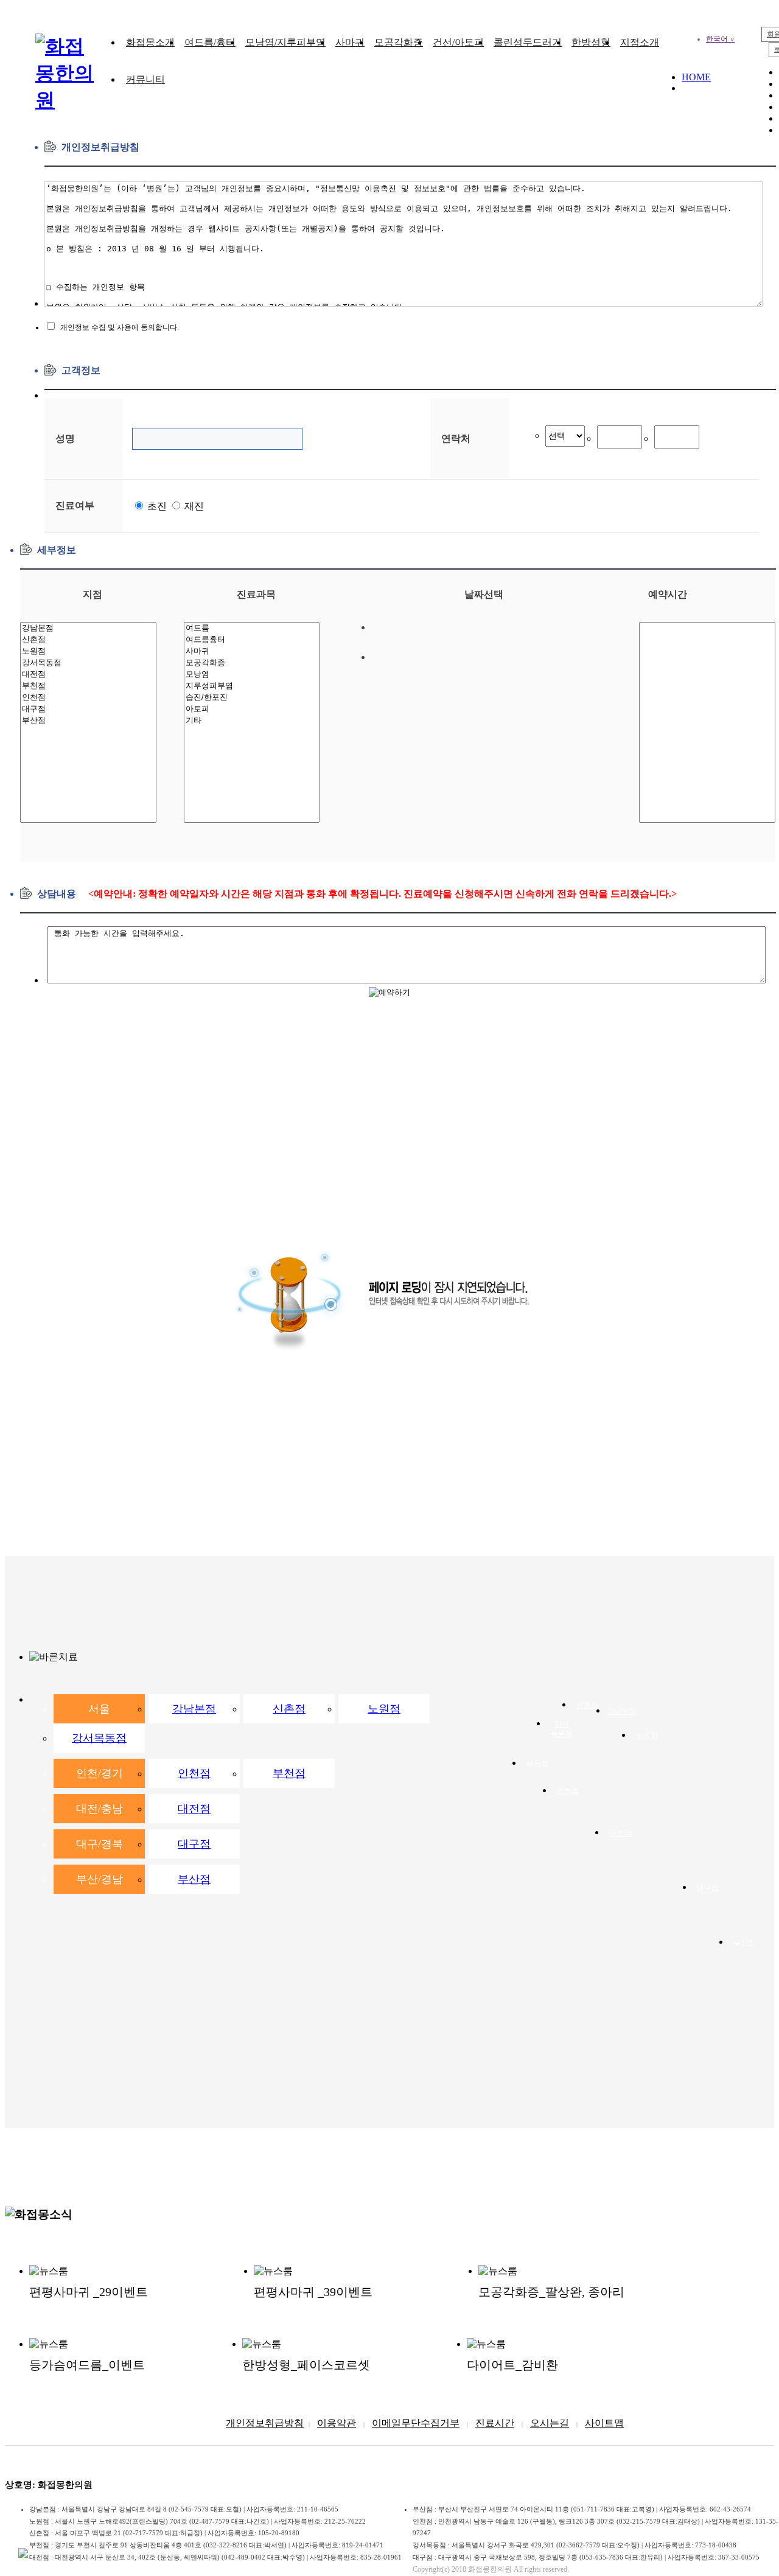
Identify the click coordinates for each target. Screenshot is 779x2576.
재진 (193, 506)
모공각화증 (399, 42)
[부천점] (88, 686)
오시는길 (550, 2423)
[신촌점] (88, 640)
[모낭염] (252, 675)
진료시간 (495, 2423)
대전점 (194, 1809)
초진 (156, 506)
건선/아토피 (458, 42)
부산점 (194, 1879)
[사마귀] (252, 651)
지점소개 (640, 42)
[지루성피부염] (252, 686)
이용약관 (337, 2423)
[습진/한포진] (252, 698)
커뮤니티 (145, 79)
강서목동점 (99, 1738)
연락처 (456, 438)
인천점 (194, 1773)
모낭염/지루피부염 (285, 42)
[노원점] (88, 651)
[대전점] (88, 675)
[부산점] (88, 721)
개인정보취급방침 (265, 2423)
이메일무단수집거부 (416, 2423)
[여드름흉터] (252, 640)
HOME (696, 77)
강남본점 (194, 1709)
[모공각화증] (252, 663)
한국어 (720, 39)
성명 (65, 438)
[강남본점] (88, 628)
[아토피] (252, 709)
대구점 (194, 1844)
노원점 (384, 1709)
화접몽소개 (150, 42)
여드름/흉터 (210, 42)
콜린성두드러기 (528, 42)
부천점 (289, 1773)
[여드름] (252, 628)
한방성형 (591, 42)
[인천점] (88, 698)
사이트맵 (604, 2423)
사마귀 (350, 42)
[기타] (252, 721)
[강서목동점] (88, 663)
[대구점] (88, 709)
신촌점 (289, 1709)
